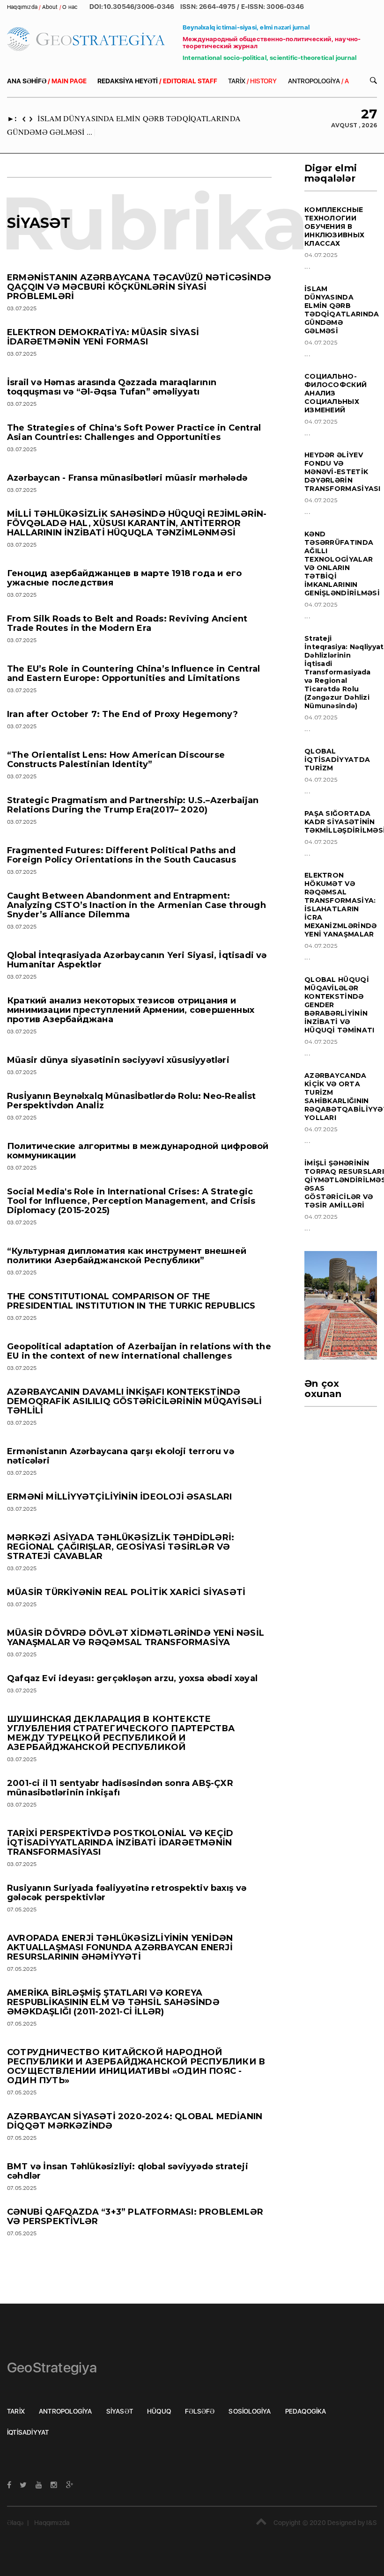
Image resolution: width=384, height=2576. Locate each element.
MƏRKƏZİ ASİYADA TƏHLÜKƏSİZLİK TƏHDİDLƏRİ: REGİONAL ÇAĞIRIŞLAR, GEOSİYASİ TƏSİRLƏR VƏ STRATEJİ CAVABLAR (121, 1547)
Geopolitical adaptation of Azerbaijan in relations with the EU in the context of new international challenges (139, 1351)
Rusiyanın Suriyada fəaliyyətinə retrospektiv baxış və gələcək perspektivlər (127, 1893)
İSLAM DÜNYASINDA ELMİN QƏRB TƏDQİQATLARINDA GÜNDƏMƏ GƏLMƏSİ (342, 310)
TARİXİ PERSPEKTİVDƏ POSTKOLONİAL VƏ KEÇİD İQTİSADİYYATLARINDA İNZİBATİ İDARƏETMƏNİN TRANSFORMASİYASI (120, 1843)
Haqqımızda (52, 2523)
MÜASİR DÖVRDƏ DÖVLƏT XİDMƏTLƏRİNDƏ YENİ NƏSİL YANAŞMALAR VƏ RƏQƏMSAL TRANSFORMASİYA (136, 1638)
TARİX (252, 81)
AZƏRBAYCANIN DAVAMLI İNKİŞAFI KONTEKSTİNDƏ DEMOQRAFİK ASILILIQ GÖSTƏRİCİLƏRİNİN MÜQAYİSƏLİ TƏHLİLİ (134, 1401)
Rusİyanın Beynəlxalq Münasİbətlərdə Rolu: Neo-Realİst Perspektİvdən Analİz (132, 1101)
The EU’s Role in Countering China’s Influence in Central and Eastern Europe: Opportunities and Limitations (133, 673)
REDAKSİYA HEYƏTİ (157, 81)
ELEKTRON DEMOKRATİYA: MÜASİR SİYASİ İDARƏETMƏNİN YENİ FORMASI (103, 337)
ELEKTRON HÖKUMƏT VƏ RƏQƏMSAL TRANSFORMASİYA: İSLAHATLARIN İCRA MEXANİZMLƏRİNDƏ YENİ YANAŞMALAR (341, 905)
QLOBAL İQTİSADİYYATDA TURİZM (337, 760)
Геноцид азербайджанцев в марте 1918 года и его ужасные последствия (124, 578)
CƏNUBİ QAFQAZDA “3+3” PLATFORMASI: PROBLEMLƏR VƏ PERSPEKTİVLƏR (135, 2217)
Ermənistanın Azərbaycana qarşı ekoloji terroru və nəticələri (121, 1456)
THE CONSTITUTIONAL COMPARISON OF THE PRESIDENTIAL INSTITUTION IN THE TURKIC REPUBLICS (131, 1301)
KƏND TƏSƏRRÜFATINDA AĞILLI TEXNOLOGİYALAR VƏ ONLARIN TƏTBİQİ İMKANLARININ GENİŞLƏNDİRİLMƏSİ (342, 563)
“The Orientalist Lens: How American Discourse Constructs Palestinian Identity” (116, 760)
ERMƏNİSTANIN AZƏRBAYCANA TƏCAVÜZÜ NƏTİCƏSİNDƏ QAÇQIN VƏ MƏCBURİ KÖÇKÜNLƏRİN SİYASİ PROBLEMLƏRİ (139, 287)
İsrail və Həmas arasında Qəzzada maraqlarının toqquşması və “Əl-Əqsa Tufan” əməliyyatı (112, 387)
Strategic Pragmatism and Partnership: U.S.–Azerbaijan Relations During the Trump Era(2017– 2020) (133, 805)
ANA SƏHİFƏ (47, 81)
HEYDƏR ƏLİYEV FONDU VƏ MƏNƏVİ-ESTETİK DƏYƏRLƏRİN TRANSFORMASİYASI (343, 472)
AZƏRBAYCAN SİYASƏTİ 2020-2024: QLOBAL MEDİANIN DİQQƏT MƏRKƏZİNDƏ (135, 2121)
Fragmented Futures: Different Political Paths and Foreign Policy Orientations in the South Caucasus (122, 855)
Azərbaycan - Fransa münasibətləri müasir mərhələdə (127, 478)
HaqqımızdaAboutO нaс (43, 7)
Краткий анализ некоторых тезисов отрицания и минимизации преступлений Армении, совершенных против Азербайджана (131, 1010)
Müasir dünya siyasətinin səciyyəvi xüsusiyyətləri (118, 1060)
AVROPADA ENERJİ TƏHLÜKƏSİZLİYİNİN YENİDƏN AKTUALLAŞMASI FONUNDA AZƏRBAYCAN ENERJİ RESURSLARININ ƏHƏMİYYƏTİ (120, 1947)
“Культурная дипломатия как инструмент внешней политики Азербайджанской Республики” (127, 1256)
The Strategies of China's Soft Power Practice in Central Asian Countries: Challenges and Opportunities (134, 432)
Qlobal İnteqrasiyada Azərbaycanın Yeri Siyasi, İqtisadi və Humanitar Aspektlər (137, 960)
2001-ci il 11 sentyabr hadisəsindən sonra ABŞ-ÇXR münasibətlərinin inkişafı (120, 1788)
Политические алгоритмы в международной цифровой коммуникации (138, 1151)
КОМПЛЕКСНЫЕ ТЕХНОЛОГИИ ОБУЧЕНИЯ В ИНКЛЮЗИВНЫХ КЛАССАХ (334, 227)
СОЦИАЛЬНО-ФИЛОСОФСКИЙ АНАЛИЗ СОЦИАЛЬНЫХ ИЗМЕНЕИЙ (336, 393)
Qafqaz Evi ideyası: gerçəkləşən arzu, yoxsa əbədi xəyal (132, 1678)
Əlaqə (15, 2523)
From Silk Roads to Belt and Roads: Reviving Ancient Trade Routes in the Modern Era (127, 623)
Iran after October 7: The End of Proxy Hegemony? (123, 714)
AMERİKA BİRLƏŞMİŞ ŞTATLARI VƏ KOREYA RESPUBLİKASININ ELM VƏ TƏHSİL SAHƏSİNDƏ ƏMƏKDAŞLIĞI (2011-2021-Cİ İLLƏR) (113, 2002)
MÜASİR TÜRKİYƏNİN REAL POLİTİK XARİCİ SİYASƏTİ (126, 1592)
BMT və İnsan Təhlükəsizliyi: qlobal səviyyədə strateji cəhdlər (128, 2171)
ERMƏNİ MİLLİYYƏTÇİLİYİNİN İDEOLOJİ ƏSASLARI (120, 1497)
